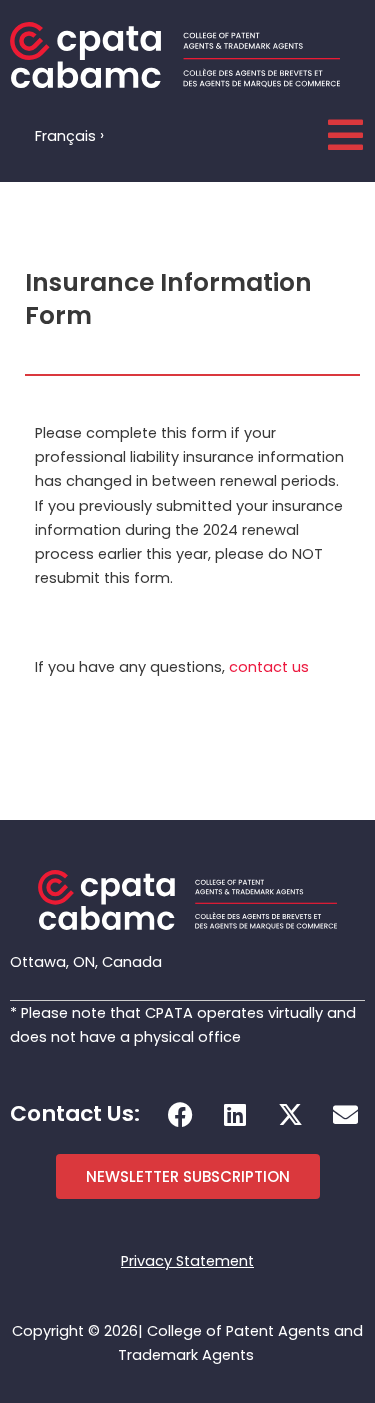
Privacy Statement (187, 1261)
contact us (269, 667)
